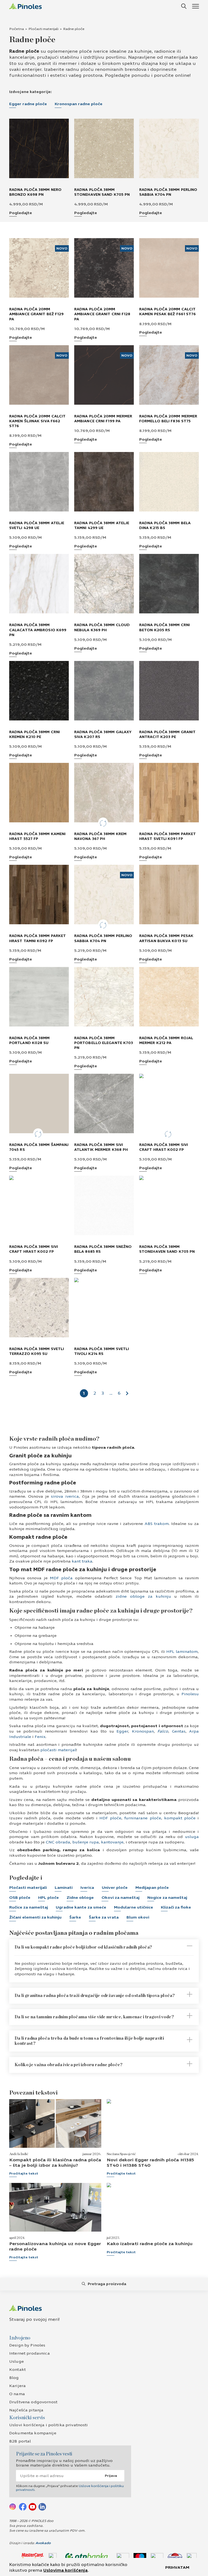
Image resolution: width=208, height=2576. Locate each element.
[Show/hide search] (184, 6)
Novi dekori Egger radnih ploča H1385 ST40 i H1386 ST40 (150, 2162)
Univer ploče (115, 1888)
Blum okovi (138, 1917)
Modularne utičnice (134, 1907)
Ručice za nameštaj (29, 1907)
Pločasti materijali (43, 29)
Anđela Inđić (19, 2154)
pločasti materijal (58, 1750)
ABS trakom (156, 1524)
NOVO (62, 248)
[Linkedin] (42, 2507)
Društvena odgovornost (33, 2402)
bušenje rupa (85, 1842)
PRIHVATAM (177, 2567)
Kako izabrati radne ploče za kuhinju (150, 2244)
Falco (162, 1731)
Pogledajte (21, 213)
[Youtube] (32, 2507)
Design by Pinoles (27, 2345)
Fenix (40, 1737)
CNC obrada (57, 1842)
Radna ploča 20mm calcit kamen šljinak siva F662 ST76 (37, 421)
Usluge (17, 2361)
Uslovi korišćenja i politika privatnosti (49, 2425)
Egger (121, 1731)
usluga (191, 1837)
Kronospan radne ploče (79, 104)
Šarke (75, 1917)
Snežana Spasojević (121, 2154)
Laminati (64, 1888)
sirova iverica (64, 1496)
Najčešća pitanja (26, 2410)
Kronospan (142, 1731)
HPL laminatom (181, 1652)
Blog (14, 2378)
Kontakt (17, 2370)
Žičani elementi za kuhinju (35, 1917)
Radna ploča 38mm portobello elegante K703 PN (104, 1043)
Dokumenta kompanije (33, 2433)
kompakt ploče (179, 1818)
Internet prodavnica (30, 2353)
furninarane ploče (142, 1818)
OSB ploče (20, 1898)
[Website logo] (25, 6)
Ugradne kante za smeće (81, 1907)
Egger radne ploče (28, 104)
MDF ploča (60, 1578)
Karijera (17, 2386)
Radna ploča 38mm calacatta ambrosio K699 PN (38, 630)
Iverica (87, 1888)
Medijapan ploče (152, 1888)
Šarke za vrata (104, 1917)
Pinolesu (189, 1694)
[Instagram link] (13, 2507)
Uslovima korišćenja (66, 2570)
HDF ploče (109, 1818)
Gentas (179, 1731)
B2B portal (20, 2441)
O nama (17, 2394)
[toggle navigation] (195, 6)
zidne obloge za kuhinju (142, 1596)
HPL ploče (48, 1898)
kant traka (82, 1561)
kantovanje (112, 1842)
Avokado (43, 2543)
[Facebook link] (23, 2507)
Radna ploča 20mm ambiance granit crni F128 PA (102, 314)
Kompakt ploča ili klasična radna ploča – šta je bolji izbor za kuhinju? (55, 2162)
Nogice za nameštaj (167, 1898)
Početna (17, 29)
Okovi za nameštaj (121, 1898)
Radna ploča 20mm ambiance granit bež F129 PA (36, 314)
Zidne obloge (80, 1898)
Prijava (111, 2476)
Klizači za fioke (176, 1907)
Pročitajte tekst (24, 2173)
